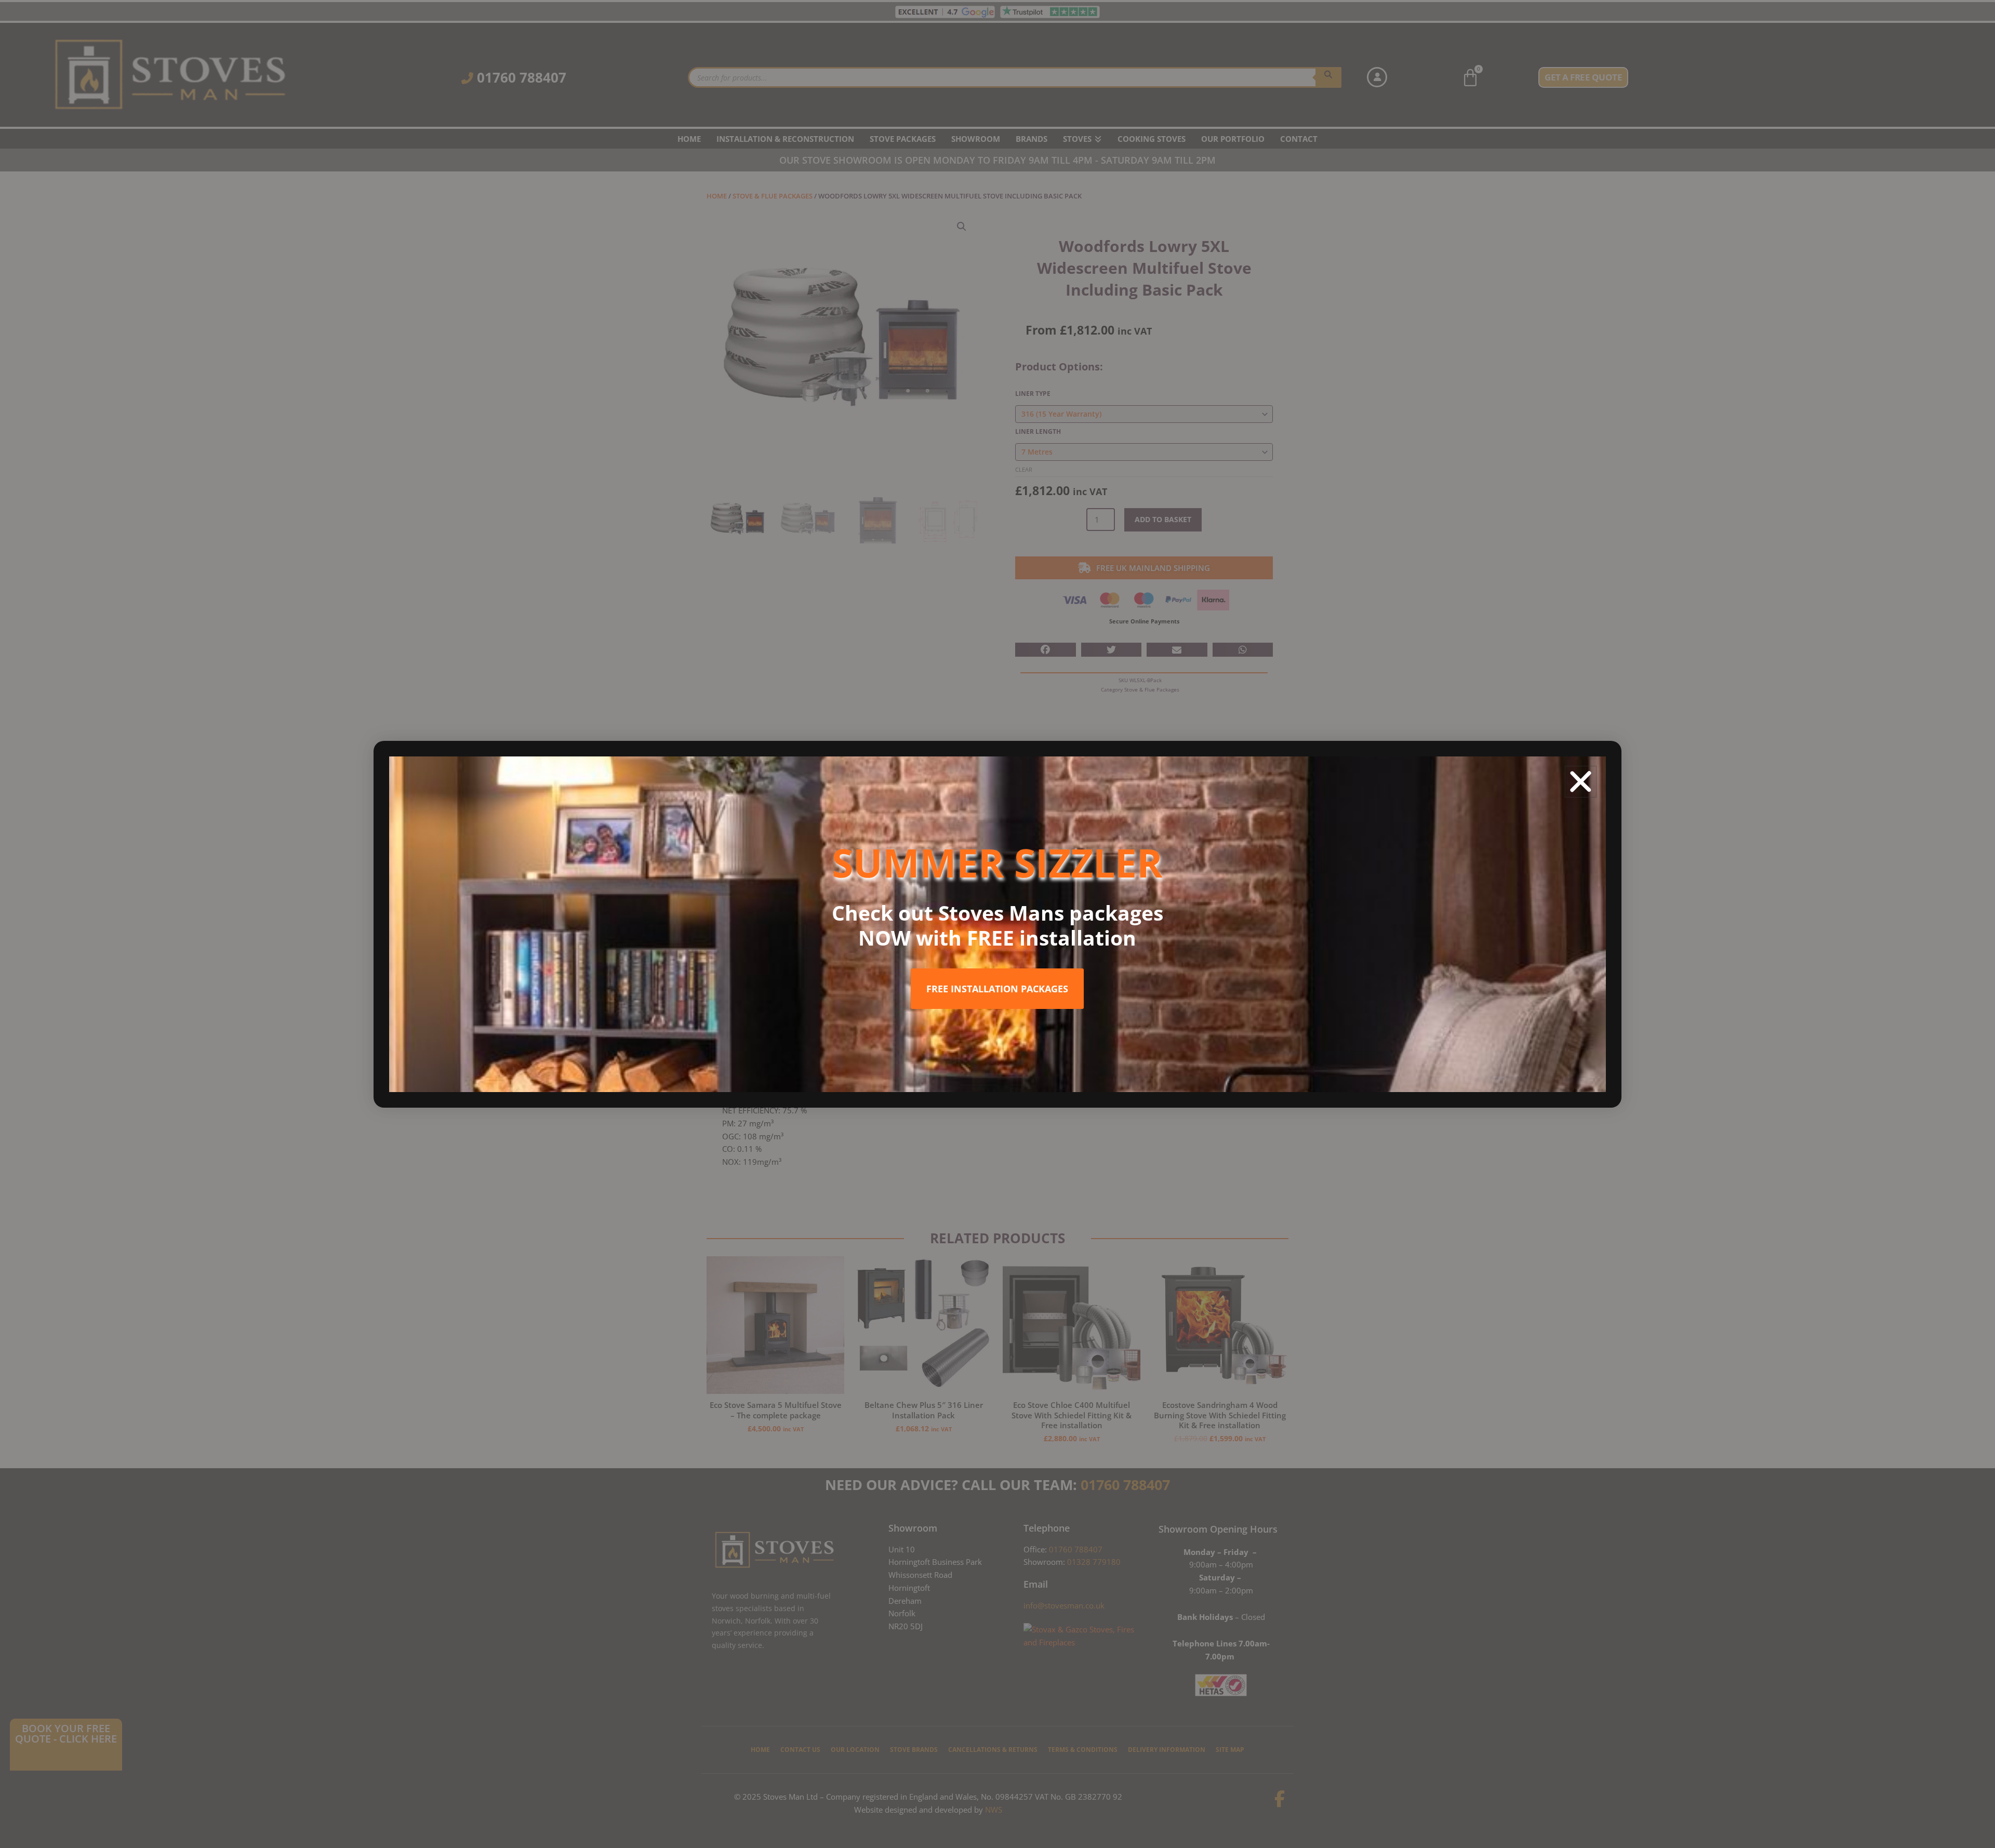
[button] (1581, 782)
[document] (997, 924)
